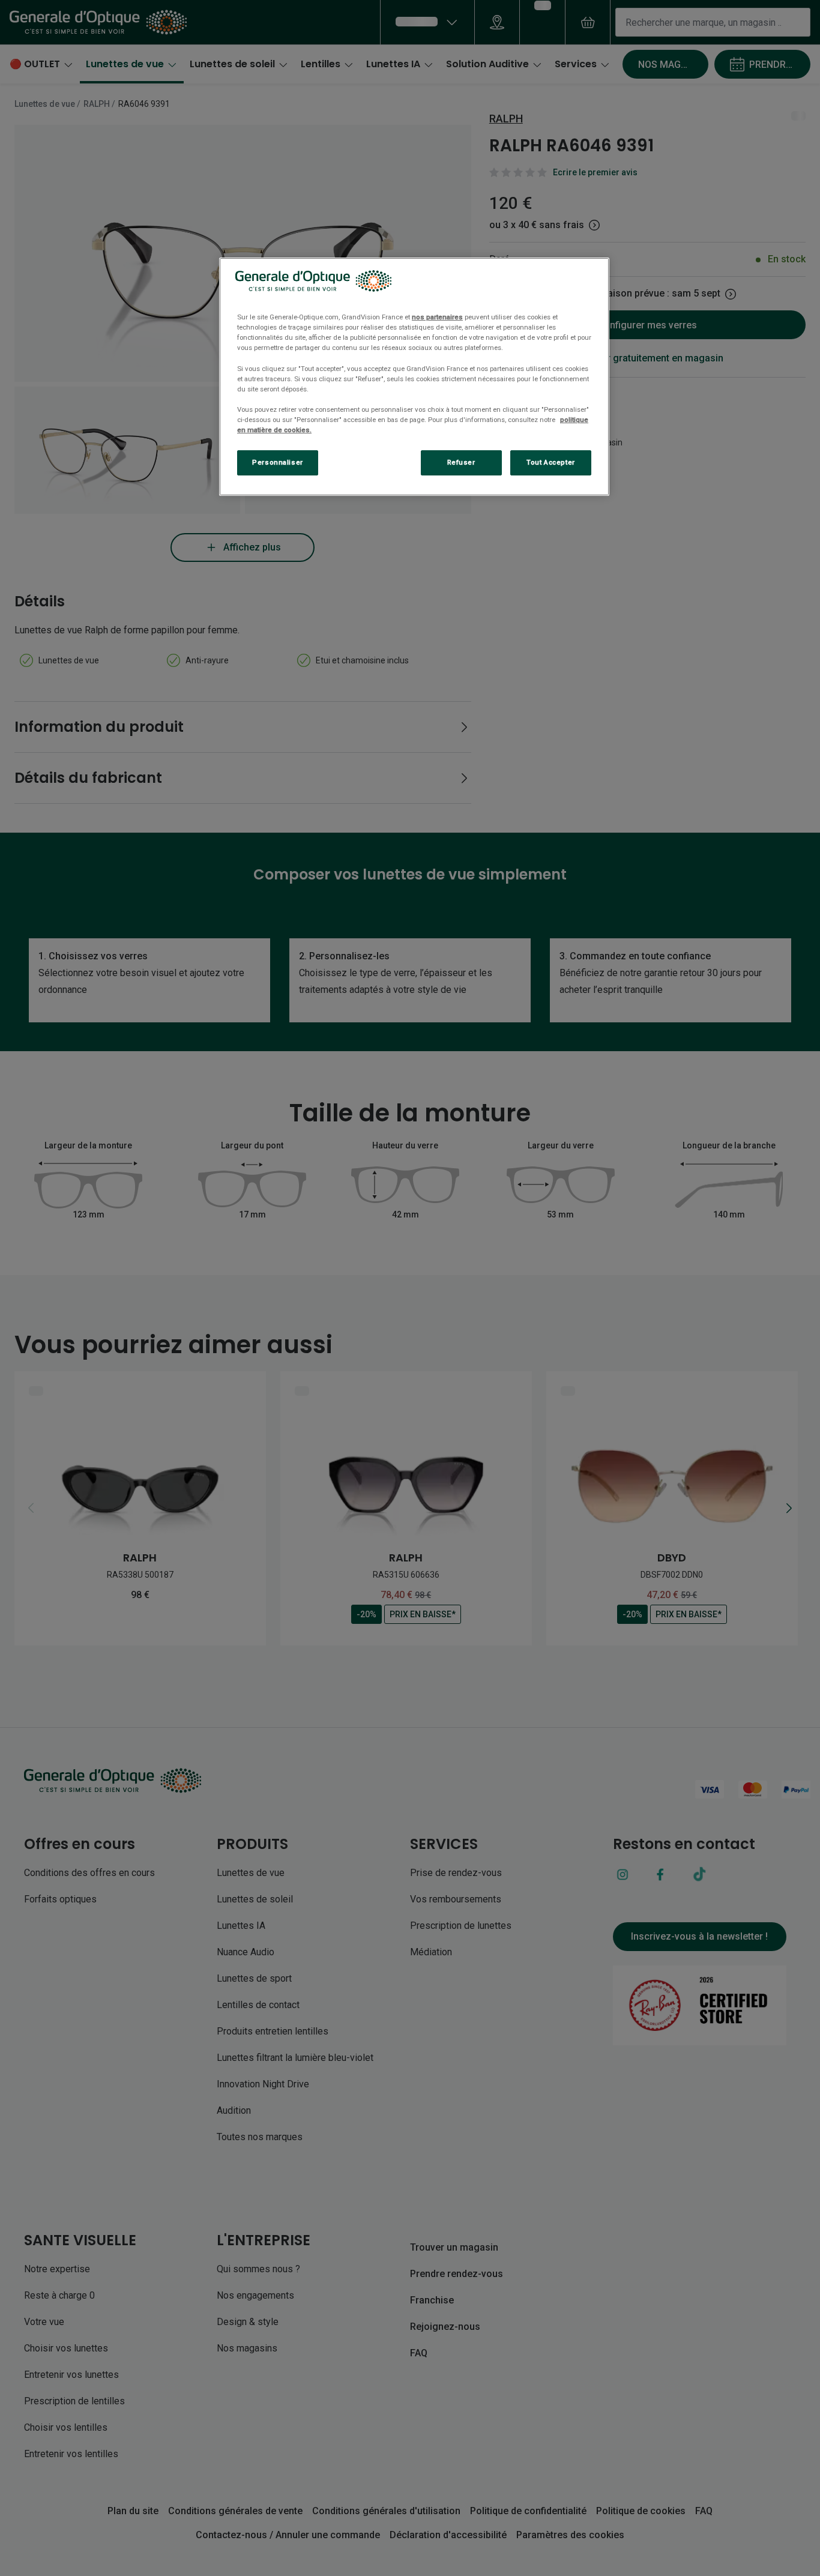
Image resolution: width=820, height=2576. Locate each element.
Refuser (461, 462)
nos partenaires (437, 317)
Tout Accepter (550, 462)
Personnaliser (277, 462)
